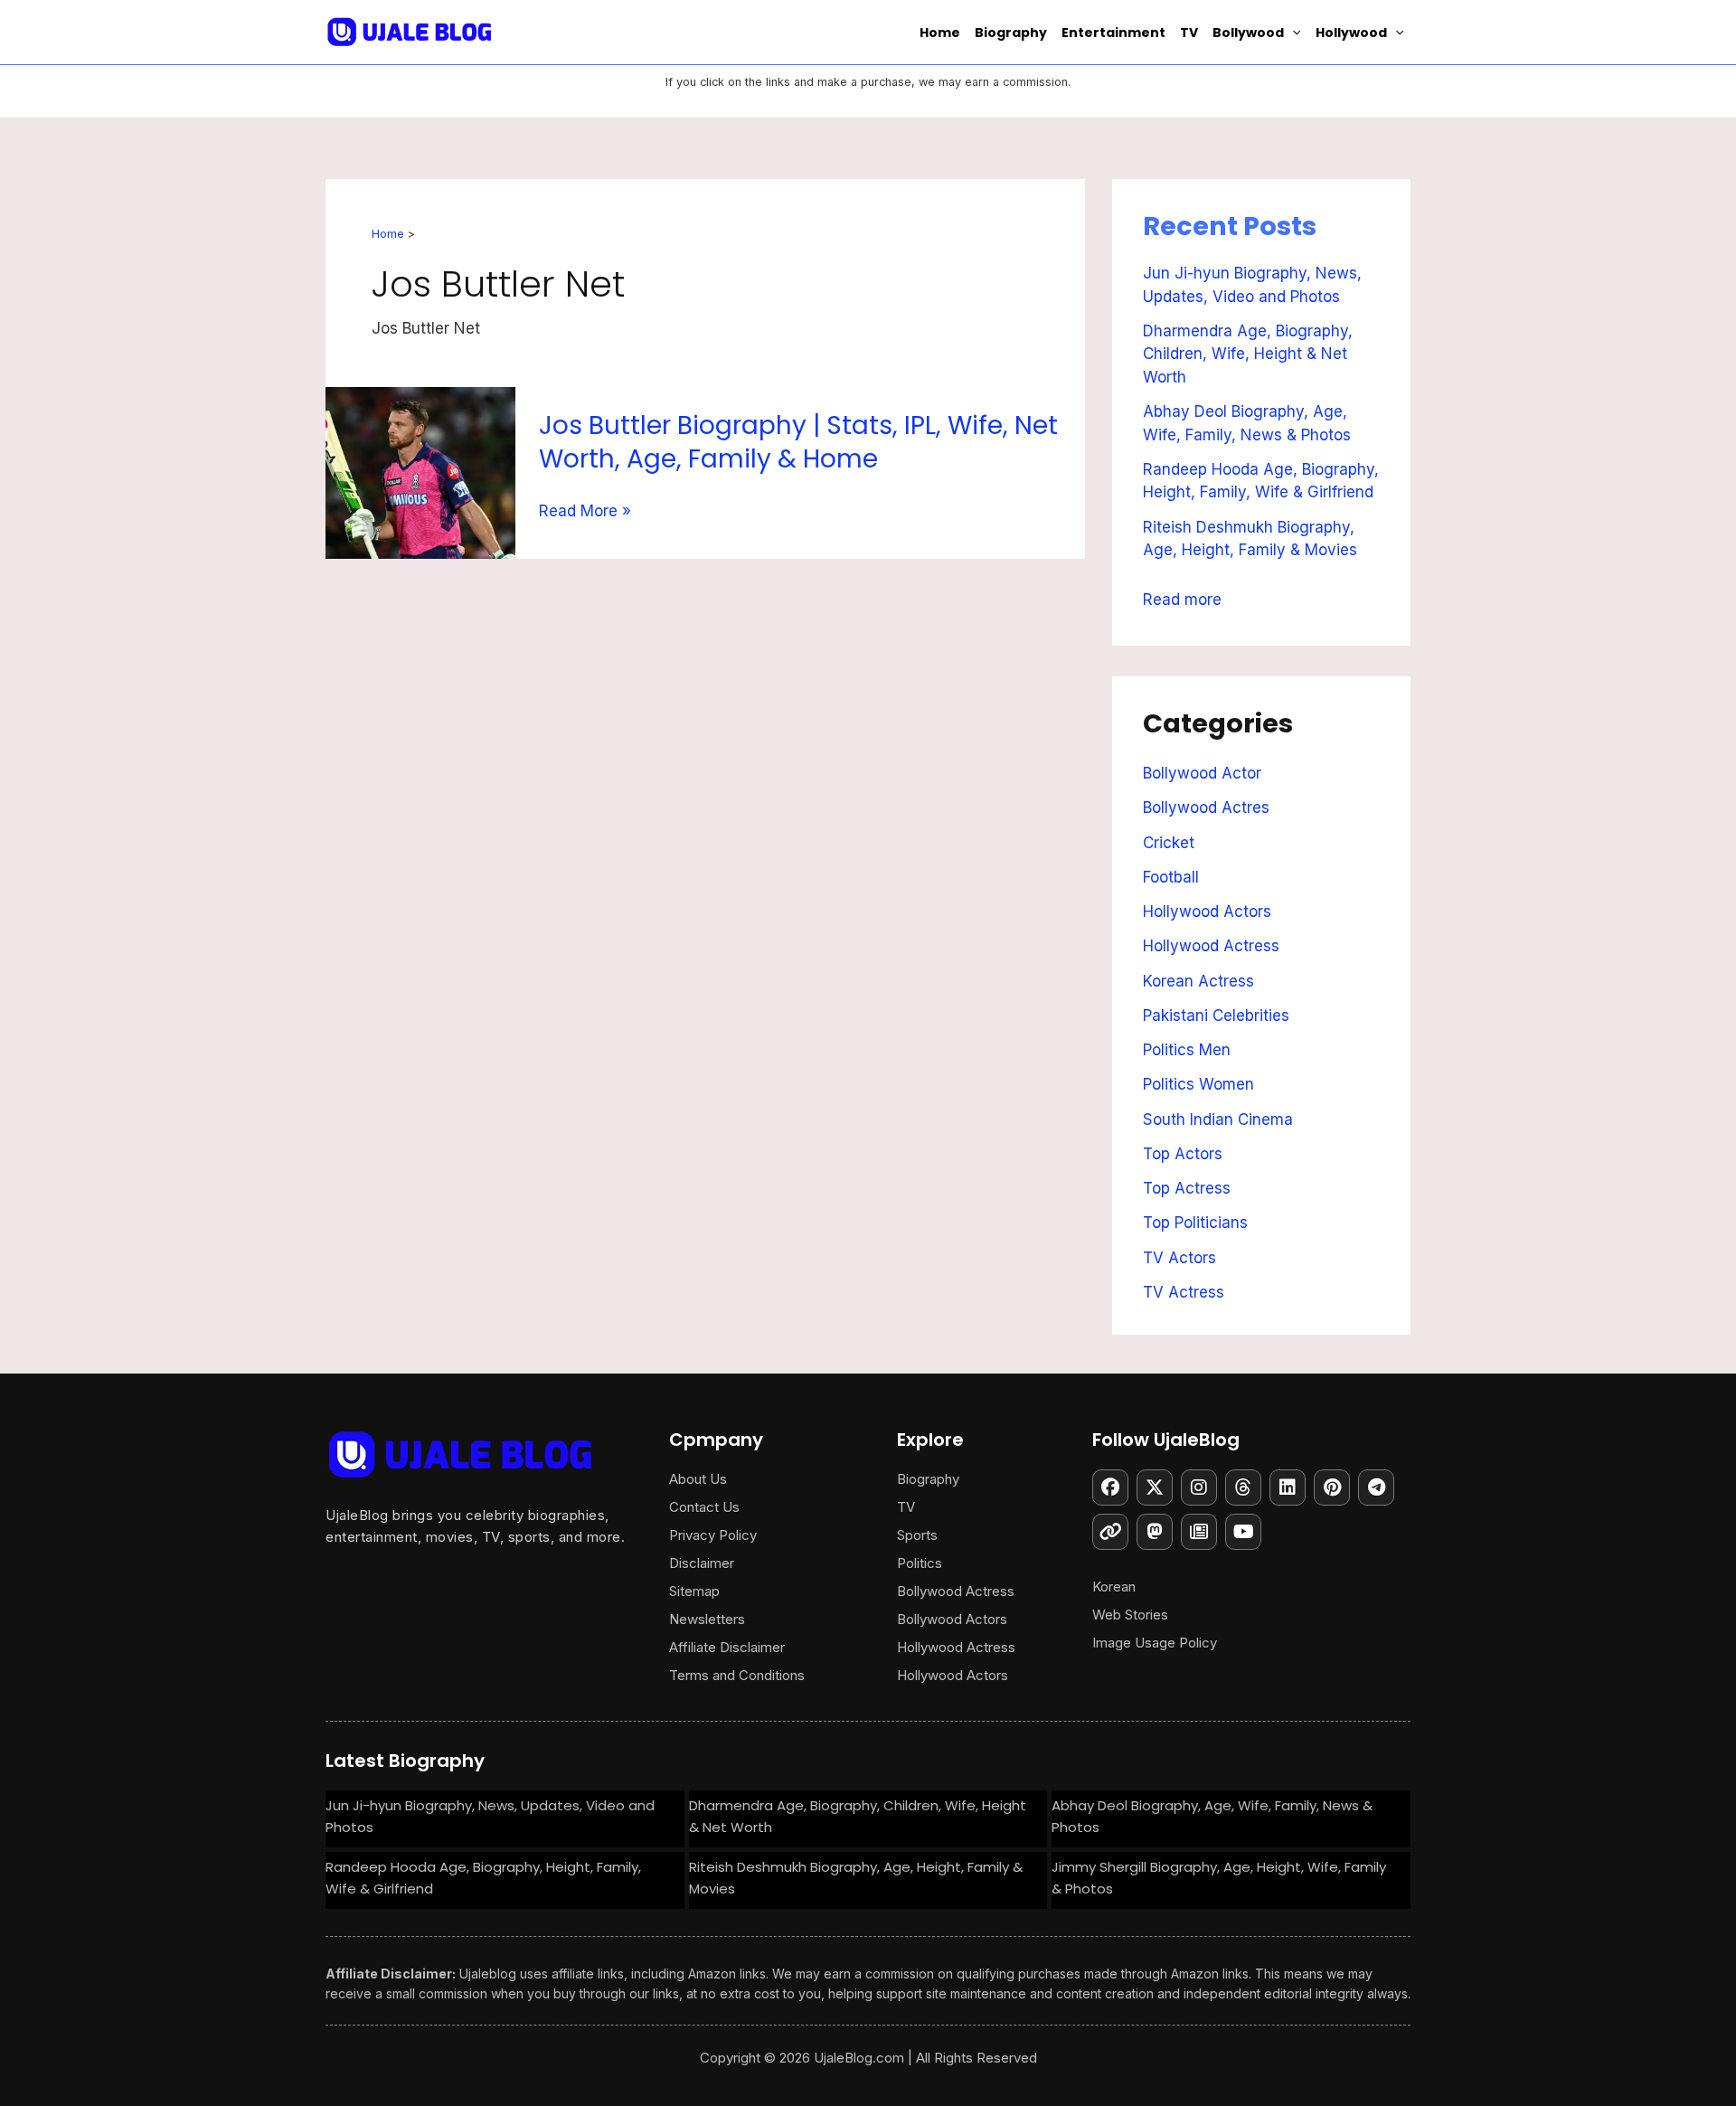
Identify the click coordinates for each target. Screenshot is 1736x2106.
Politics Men (1187, 1050)
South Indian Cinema (1218, 1119)
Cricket (1169, 843)
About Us (698, 1479)
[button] (1292, 33)
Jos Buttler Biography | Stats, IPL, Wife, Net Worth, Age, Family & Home (798, 442)
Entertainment (1113, 33)
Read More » (585, 511)
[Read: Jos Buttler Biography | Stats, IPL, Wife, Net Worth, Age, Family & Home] (420, 471)
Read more (1182, 596)
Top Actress (1187, 1188)
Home (940, 33)
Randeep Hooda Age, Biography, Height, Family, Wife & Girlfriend (483, 1878)
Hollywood (1351, 33)
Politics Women (1198, 1084)
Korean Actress (1198, 981)
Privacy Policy (713, 1535)
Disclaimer (702, 1563)
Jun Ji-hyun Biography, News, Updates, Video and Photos (490, 1816)
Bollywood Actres (1206, 807)
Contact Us (704, 1507)
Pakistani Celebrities (1216, 1015)
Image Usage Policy (1155, 1643)
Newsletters (707, 1619)
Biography (1011, 33)
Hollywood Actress (1211, 946)
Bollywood (1248, 33)
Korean (1114, 1587)
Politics (920, 1563)
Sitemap (694, 1591)
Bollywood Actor (1202, 773)
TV (1189, 33)
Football (1171, 877)
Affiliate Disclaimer (727, 1647)
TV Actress (1184, 1292)
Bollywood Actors (952, 1619)
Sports (917, 1535)
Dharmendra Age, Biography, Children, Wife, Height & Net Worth (1248, 354)
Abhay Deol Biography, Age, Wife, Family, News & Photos (1212, 1816)
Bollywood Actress (956, 1591)
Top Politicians (1195, 1223)
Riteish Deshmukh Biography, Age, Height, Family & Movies (856, 1878)
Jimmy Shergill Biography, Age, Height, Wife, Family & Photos (1219, 1878)
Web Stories (1130, 1615)
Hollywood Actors (1207, 911)
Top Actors (1183, 1154)
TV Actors (1179, 1258)
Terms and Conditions (737, 1675)
